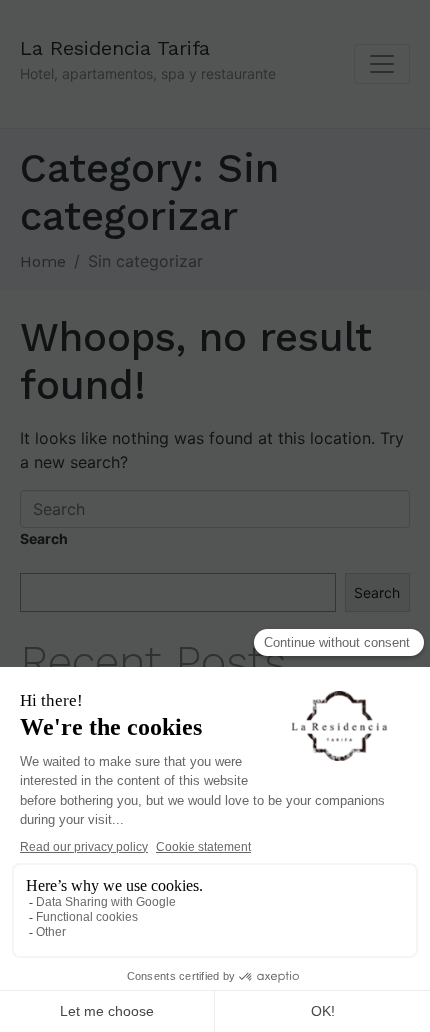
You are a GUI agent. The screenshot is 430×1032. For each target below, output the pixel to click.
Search (44, 538)
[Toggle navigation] (382, 64)
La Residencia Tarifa (115, 48)
